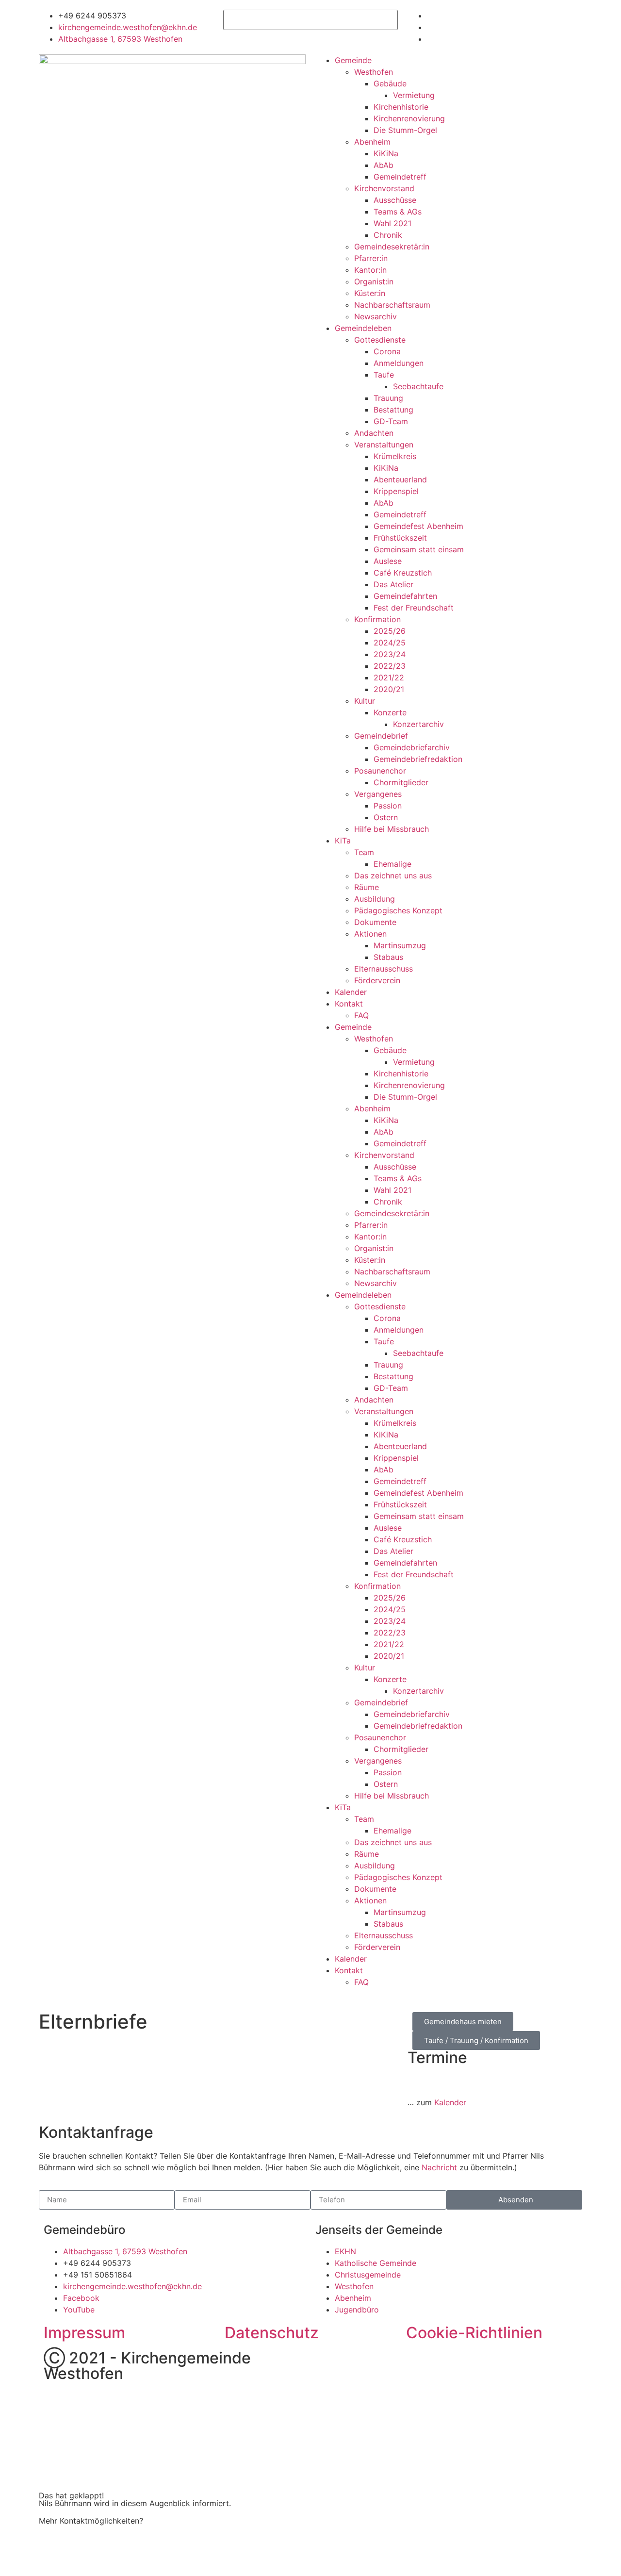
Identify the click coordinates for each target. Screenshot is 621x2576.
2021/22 (389, 677)
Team (364, 852)
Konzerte (390, 712)
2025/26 (390, 631)
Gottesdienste (380, 340)
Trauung (388, 398)
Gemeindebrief (381, 736)
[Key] (327, 2362)
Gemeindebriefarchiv (412, 747)
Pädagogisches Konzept (398, 910)
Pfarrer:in (371, 258)
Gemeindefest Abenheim (418, 526)
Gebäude (390, 83)
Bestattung (393, 410)
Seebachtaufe (418, 386)
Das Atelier (393, 584)
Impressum (84, 2333)
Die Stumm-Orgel (405, 130)
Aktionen (370, 934)
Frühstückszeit (400, 538)
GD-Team (391, 421)
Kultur (365, 701)
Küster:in (370, 293)
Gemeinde (353, 60)
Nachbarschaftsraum (392, 305)
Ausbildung (375, 899)
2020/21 (389, 689)
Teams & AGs (398, 212)
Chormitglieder (401, 782)
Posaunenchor (380, 771)
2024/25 (390, 643)
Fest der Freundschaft (414, 608)
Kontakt (349, 1004)
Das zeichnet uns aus (393, 875)
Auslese (388, 561)
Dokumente (375, 922)
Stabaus (388, 957)
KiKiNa (386, 153)
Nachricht (439, 2167)
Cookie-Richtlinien (474, 2333)
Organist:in (374, 281)
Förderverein (377, 980)
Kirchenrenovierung (409, 118)
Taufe (384, 375)
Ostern (386, 817)
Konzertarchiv (418, 724)
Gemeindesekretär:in (392, 247)
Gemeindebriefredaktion (418, 759)
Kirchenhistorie (401, 107)
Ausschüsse (395, 200)
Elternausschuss (384, 969)
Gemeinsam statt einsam (419, 549)
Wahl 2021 (392, 223)
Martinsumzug (400, 945)
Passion (388, 806)
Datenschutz (272, 2333)
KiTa (343, 841)
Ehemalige (392, 864)
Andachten (374, 433)
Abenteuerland (400, 479)
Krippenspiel (396, 491)
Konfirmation (377, 619)
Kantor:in (370, 270)
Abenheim (372, 142)
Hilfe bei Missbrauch (392, 829)
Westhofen (374, 72)
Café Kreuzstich (403, 573)
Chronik (388, 235)
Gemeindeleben (363, 328)
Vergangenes (378, 794)
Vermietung (414, 95)
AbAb (384, 165)
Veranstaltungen (384, 445)
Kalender (351, 992)
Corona (387, 351)
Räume (367, 887)
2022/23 (390, 666)
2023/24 (390, 654)
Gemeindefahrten (405, 596)
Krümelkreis (395, 456)
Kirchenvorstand (384, 188)
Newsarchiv (376, 316)
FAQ (361, 1015)
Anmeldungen (399, 363)
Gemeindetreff (400, 177)
